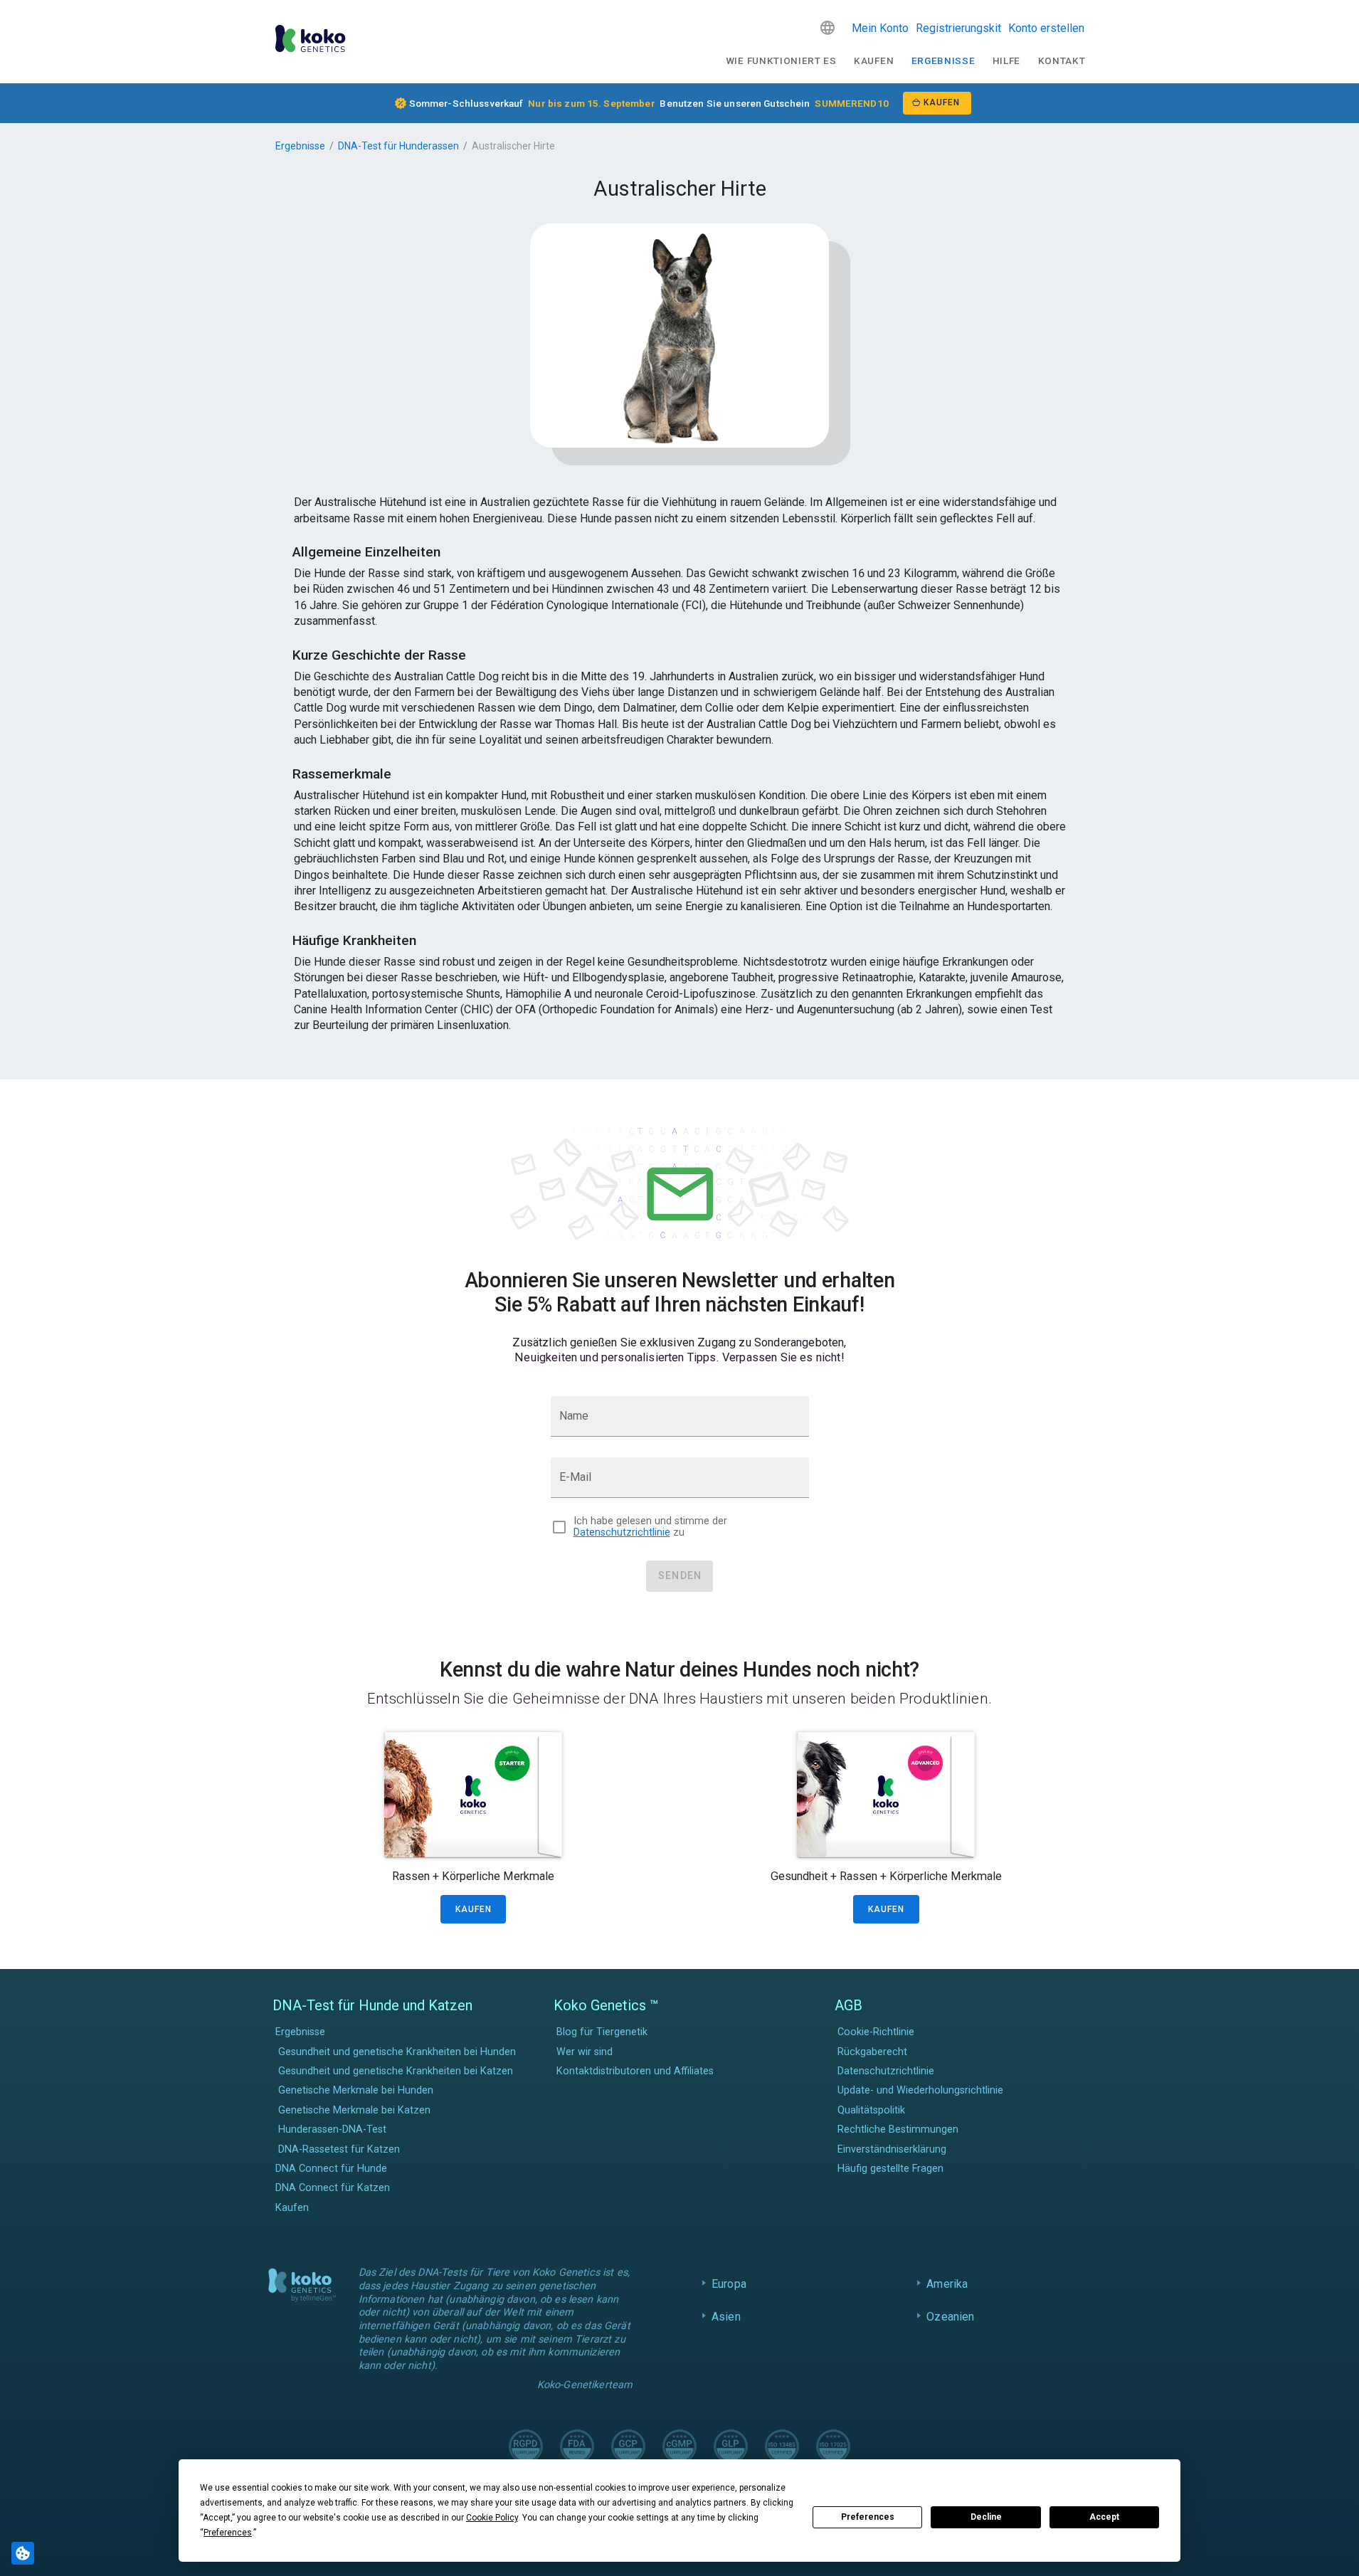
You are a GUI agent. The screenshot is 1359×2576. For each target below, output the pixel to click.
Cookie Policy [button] (492, 2518)
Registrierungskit (958, 28)
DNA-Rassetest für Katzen (339, 2149)
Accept (1104, 2517)
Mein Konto (880, 28)
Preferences (868, 2517)
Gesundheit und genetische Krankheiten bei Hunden (397, 2052)
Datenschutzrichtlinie (622, 1532)
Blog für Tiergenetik (602, 2032)
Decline (986, 2517)
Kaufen (874, 60)
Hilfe (1006, 60)
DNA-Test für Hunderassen (398, 146)
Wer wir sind (585, 2052)
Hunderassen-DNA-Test (332, 2129)
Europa (729, 2284)
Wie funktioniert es (781, 60)
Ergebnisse (943, 60)
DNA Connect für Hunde (331, 2169)
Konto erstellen (1046, 28)
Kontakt (1062, 60)
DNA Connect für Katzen (333, 2188)
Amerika (947, 2284)
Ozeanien (950, 2317)
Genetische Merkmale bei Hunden (356, 2090)
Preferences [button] (228, 2533)
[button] (827, 28)
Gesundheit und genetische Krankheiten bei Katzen (396, 2071)
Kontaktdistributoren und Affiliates (635, 2071)
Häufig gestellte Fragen (890, 2169)
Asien (726, 2317)
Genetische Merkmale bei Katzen (354, 2110)
